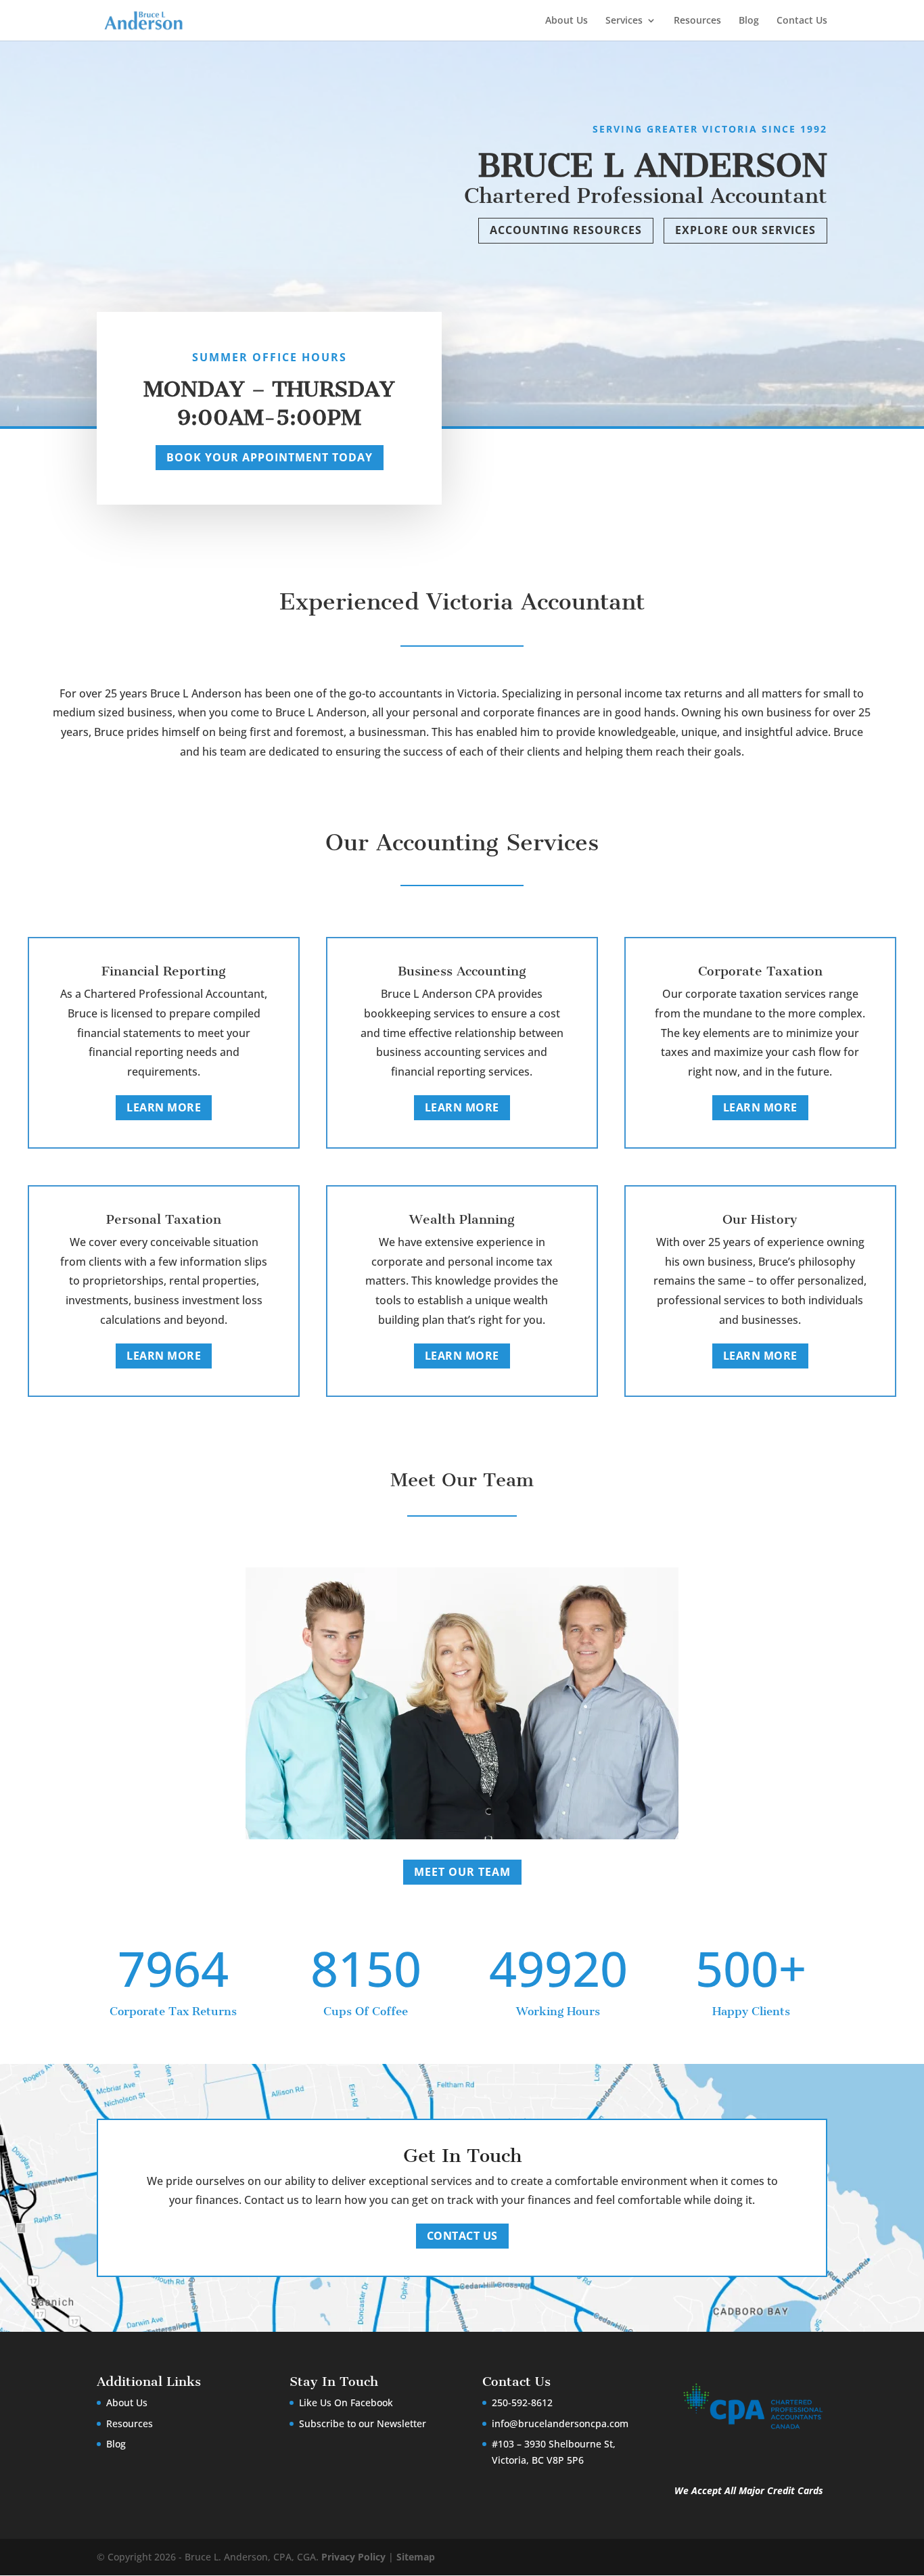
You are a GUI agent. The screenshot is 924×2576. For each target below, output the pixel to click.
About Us (567, 21)
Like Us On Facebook (346, 2402)
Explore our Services (745, 230)
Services (624, 21)
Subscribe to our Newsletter (363, 2423)
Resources (697, 21)
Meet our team (462, 1872)
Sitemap (416, 2557)
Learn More (164, 1107)
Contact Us (802, 21)
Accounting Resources (566, 230)
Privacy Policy (353, 2557)
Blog (749, 21)
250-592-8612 (522, 2402)
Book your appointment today (270, 457)
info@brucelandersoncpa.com (560, 2423)
